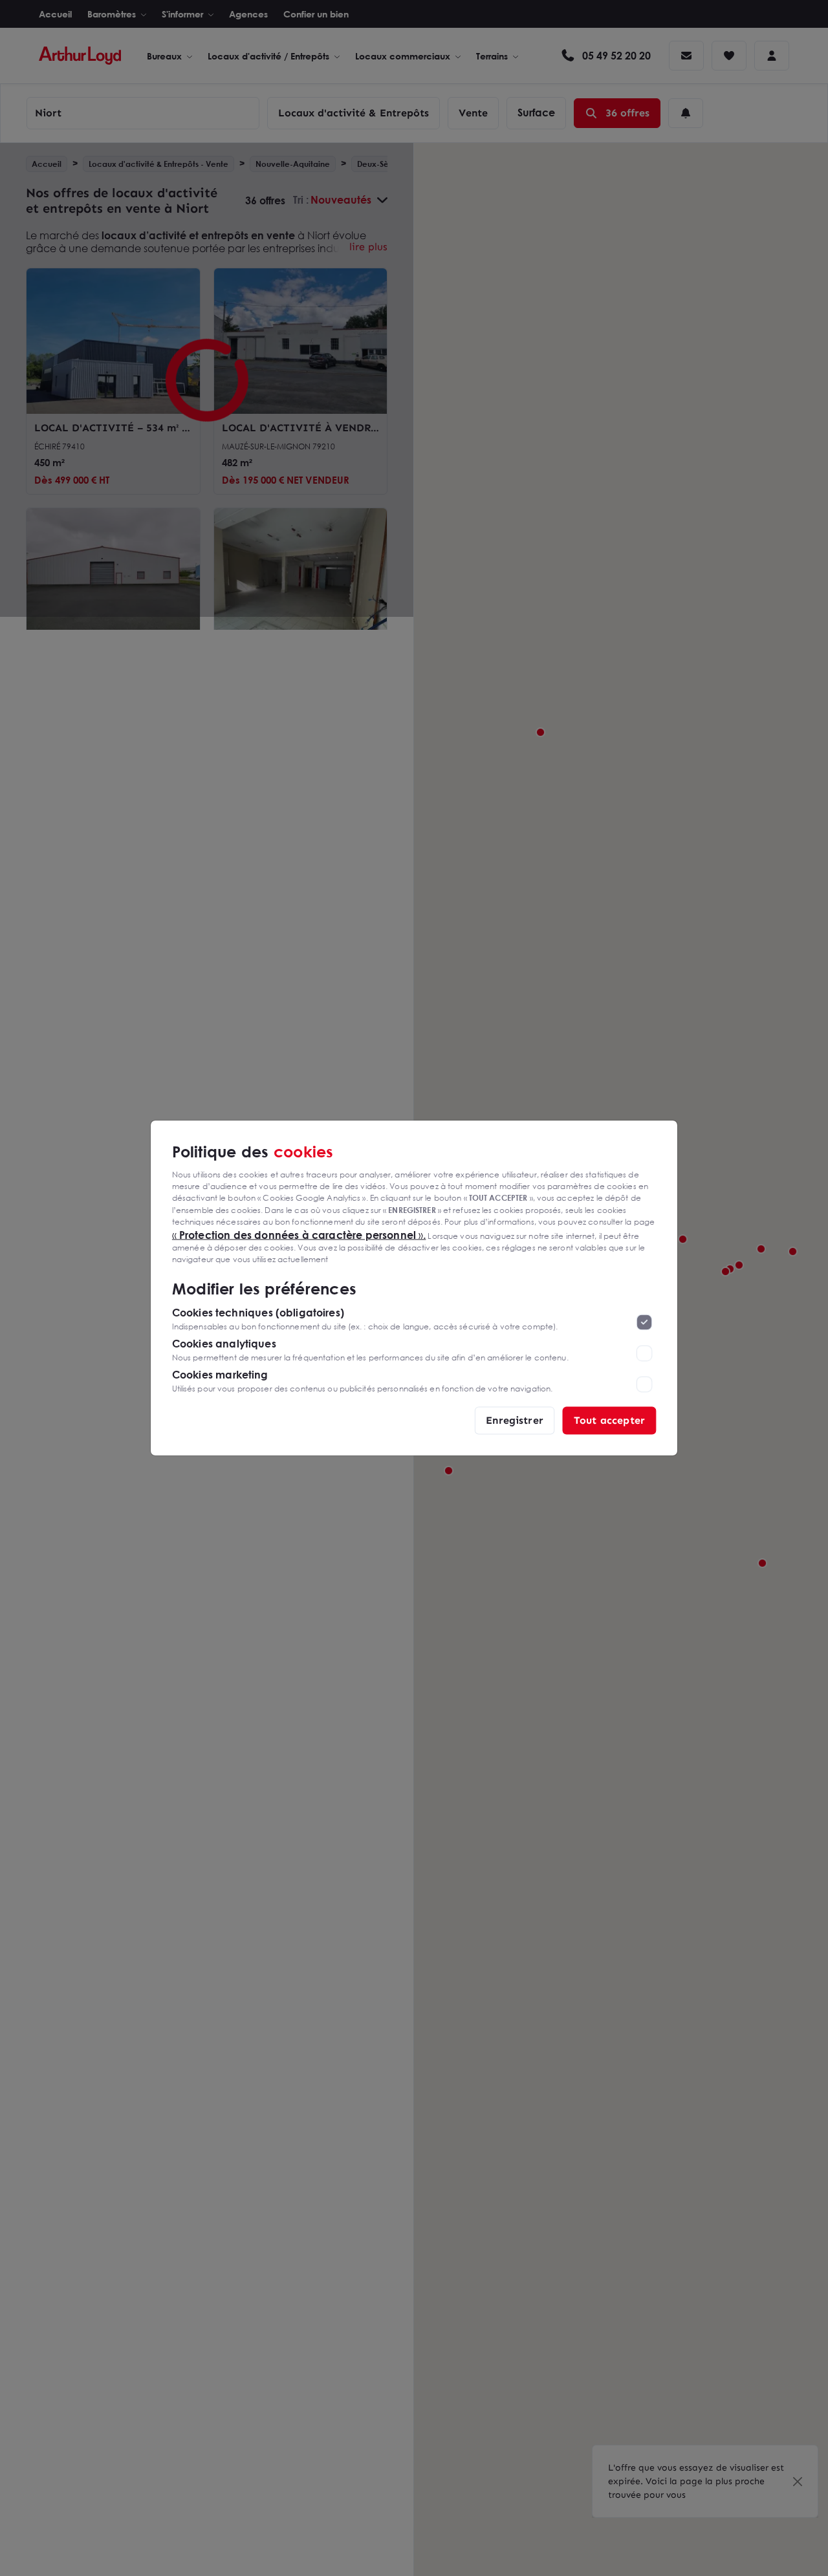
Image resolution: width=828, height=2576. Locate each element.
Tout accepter (609, 1420)
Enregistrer (515, 1420)
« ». (299, 1234)
